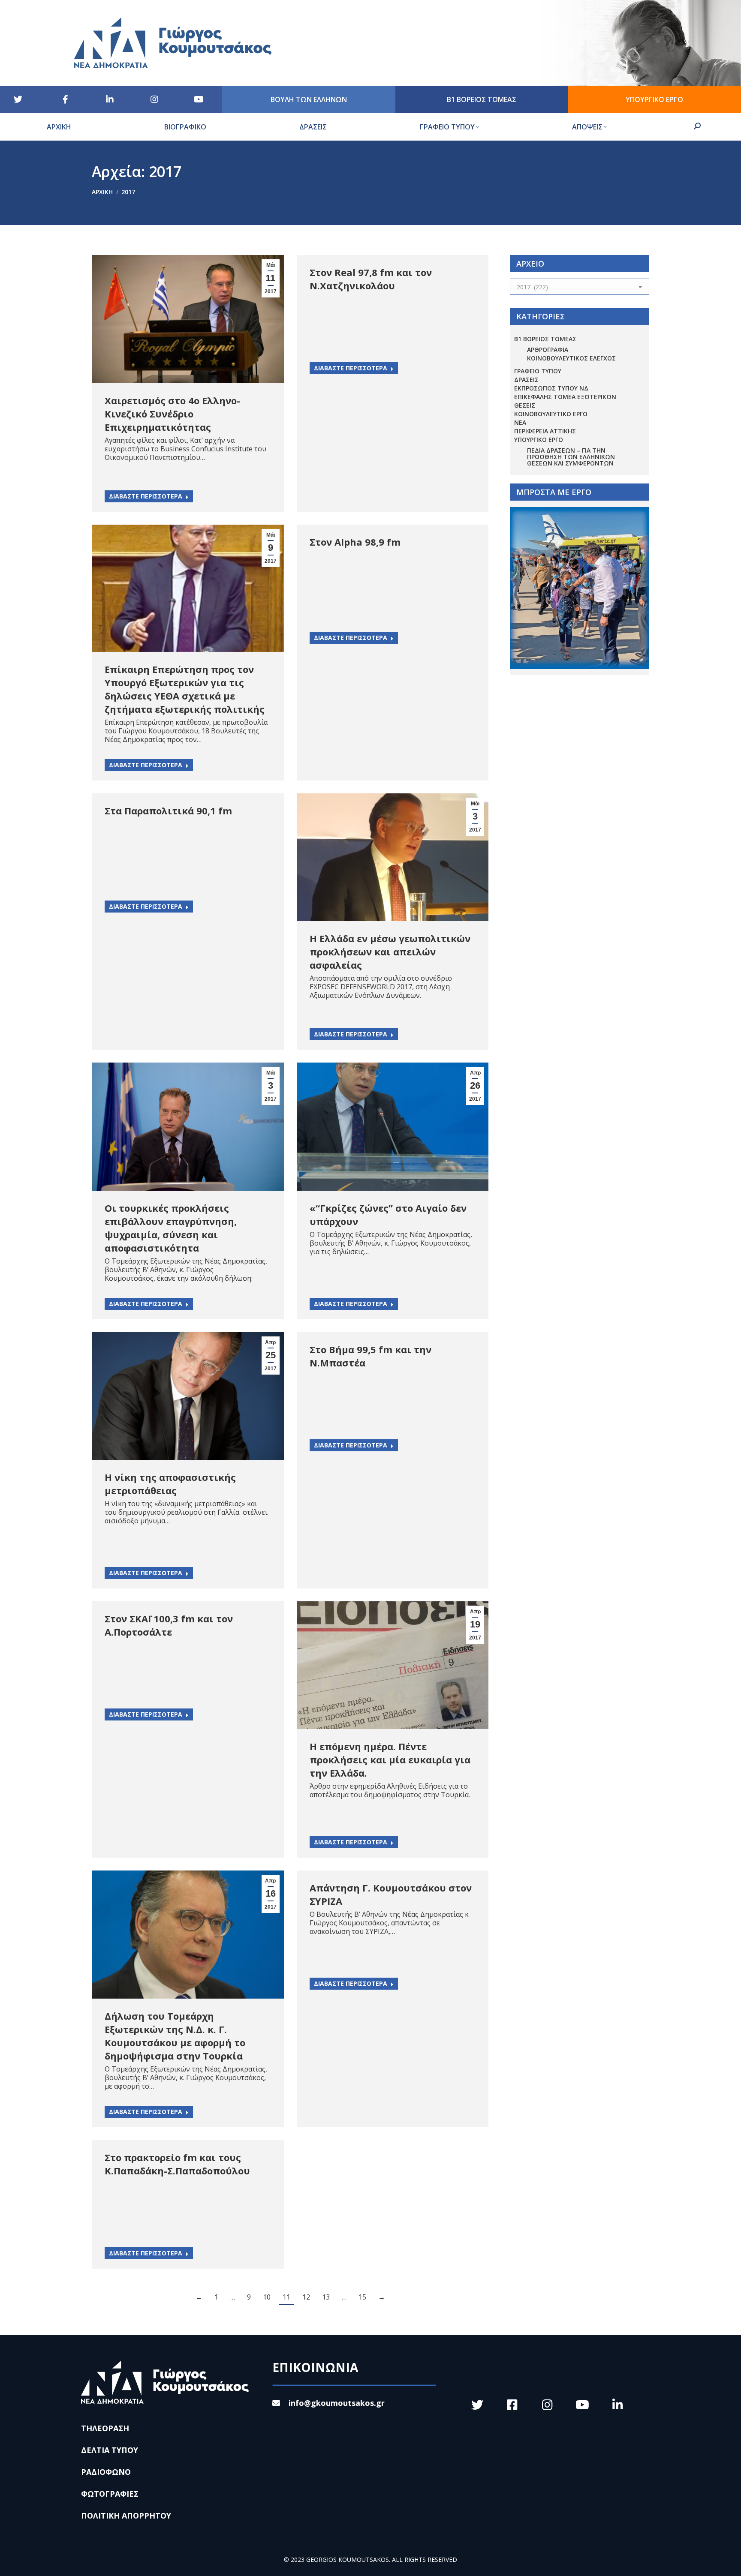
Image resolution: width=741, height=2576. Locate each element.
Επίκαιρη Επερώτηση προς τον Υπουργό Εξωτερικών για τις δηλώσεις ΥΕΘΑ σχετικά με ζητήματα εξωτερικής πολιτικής (185, 689)
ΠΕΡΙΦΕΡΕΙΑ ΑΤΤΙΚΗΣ (545, 431)
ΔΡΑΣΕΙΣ (526, 380)
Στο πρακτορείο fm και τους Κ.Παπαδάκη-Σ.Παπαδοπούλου (177, 2164)
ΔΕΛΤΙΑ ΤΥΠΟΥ (110, 2450)
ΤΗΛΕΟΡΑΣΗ (105, 2428)
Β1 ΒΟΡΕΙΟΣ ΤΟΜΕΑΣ (545, 339)
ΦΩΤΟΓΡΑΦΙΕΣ (110, 2494)
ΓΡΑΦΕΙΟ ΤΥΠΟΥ (538, 371)
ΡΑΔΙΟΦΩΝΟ (106, 2472)
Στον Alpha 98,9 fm (355, 542)
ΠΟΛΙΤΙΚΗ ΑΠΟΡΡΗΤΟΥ (126, 2516)
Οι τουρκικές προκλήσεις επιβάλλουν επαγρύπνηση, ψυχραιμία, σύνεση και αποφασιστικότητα (171, 1228)
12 (306, 2297)
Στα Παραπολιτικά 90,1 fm (168, 811)
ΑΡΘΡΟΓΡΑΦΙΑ (548, 350)
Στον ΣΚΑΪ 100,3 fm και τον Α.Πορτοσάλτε (169, 1625)
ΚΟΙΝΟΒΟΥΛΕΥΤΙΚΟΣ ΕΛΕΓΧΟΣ (571, 358)
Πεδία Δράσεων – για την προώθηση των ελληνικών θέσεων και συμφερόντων (571, 457)
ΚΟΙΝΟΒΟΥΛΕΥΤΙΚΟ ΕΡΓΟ (551, 414)
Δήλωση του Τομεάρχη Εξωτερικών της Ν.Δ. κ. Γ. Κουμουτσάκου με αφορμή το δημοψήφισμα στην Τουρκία (175, 2036)
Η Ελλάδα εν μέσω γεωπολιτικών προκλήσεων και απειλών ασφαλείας (390, 952)
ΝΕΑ (520, 422)
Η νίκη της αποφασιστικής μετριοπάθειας (170, 1484)
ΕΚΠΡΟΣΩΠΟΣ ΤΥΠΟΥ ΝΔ (551, 388)
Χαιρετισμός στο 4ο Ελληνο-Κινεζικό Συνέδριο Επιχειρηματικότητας (172, 414)
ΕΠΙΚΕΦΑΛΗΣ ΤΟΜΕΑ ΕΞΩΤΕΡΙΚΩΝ (565, 397)
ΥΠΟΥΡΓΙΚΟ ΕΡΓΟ (539, 440)
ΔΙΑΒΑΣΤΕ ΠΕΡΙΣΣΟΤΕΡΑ (146, 496)
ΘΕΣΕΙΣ (525, 405)
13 (326, 2297)
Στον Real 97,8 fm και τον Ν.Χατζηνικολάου (371, 279)
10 (267, 2297)
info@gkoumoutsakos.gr (337, 2403)
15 (362, 2297)
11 (286, 2297)
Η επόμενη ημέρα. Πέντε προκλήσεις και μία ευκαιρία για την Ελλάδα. (390, 1759)
